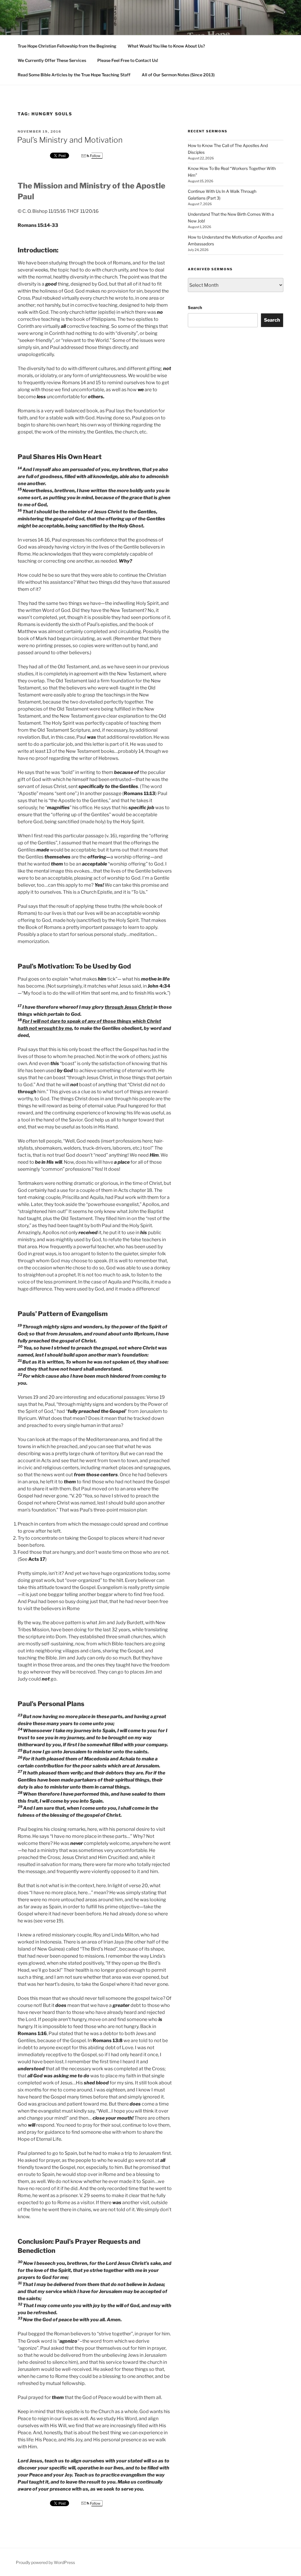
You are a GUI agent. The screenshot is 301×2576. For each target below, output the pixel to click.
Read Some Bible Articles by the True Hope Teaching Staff (74, 75)
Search (195, 307)
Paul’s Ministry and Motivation (70, 140)
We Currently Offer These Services (52, 60)
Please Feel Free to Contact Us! (128, 60)
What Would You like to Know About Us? (166, 46)
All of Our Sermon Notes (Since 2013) (178, 75)
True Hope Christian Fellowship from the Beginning (67, 46)
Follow (95, 156)
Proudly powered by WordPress (45, 2562)
